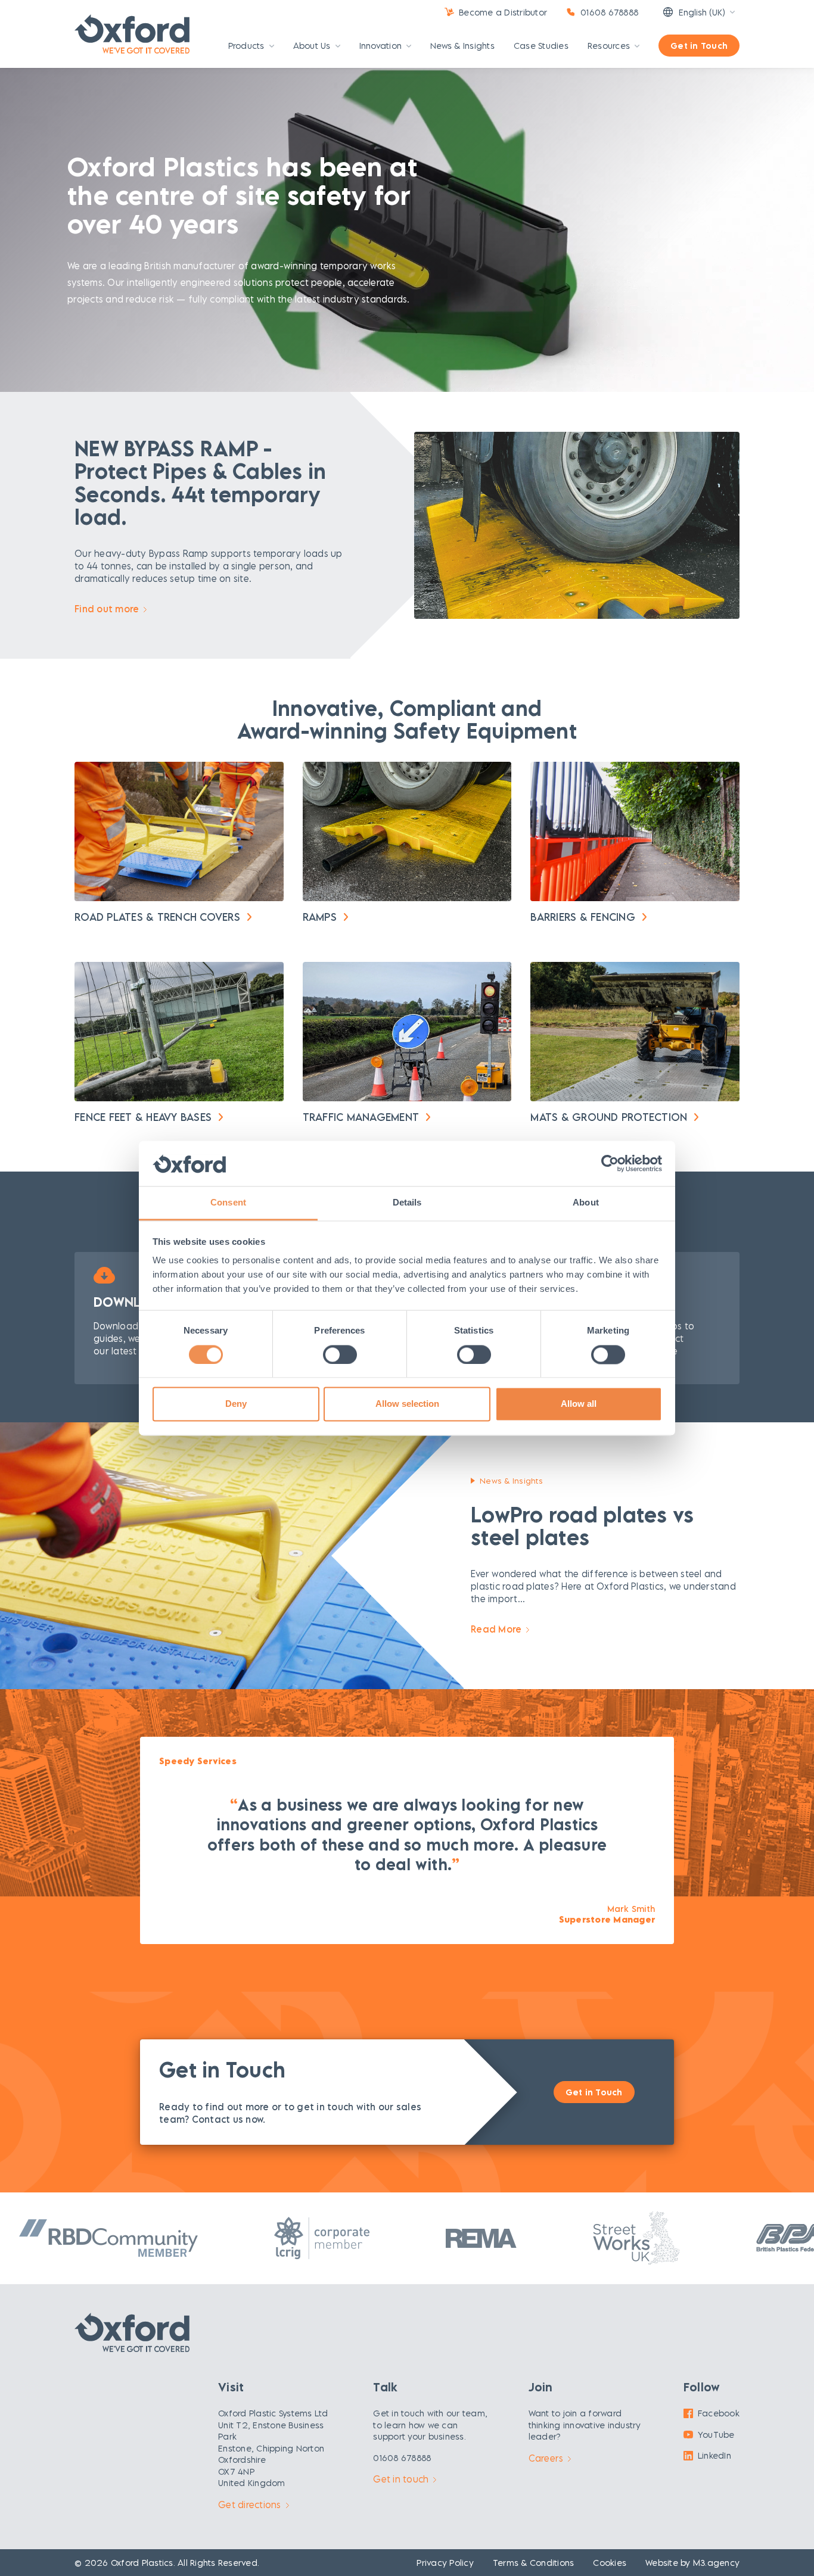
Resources (609, 46)
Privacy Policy (445, 2563)
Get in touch (401, 2479)
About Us (312, 46)
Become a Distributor (503, 12)
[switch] (340, 1354)
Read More (496, 1629)
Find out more (107, 609)
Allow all (579, 1404)
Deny (236, 1404)
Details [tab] (407, 1203)
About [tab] (586, 1203)
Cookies (610, 2563)
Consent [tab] (228, 1203)
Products (246, 46)
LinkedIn (714, 2455)
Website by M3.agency (692, 2563)
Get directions (250, 2505)
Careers (546, 2458)
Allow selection (407, 1404)
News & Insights (462, 46)
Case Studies (541, 46)
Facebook (719, 2413)
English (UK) (702, 12)
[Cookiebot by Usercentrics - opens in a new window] (610, 1163)
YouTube (716, 2435)
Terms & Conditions (534, 2563)
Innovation (381, 46)
